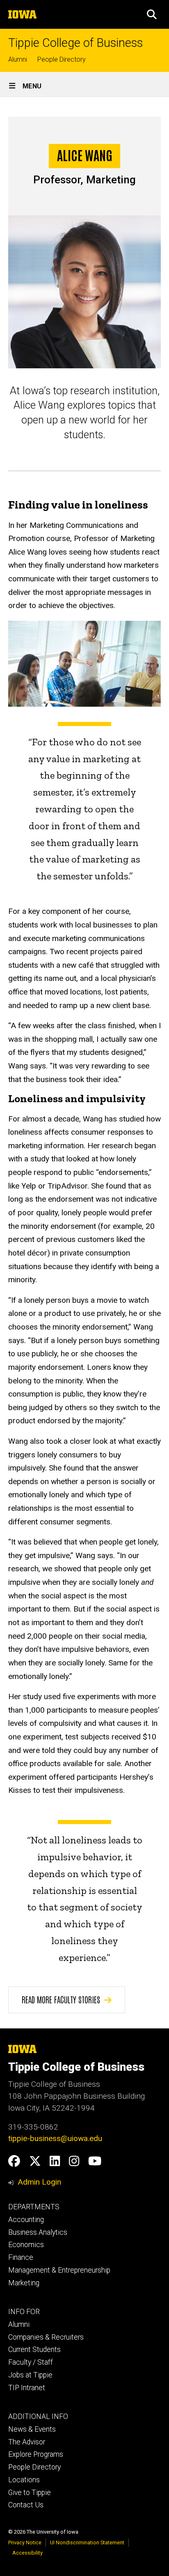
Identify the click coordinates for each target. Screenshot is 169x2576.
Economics (26, 2245)
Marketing (24, 2283)
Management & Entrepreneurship (59, 2270)
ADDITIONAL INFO (38, 2416)
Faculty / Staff (31, 2362)
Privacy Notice (25, 2542)
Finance (21, 2257)
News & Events (32, 2429)
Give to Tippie (30, 2493)
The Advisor (27, 2442)
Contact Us (26, 2505)
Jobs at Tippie (30, 2375)
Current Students (34, 2349)
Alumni (18, 59)
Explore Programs (36, 2454)
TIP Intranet (27, 2388)
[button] (152, 14)
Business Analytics (38, 2232)
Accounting (26, 2220)
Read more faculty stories (61, 1999)
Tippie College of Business (75, 43)
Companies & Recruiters (46, 2337)
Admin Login (39, 2182)
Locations (24, 2480)
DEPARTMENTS (34, 2207)
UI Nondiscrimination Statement (87, 2542)
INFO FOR (24, 2312)
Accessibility (27, 2553)
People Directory (62, 59)
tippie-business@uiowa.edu (55, 2138)
